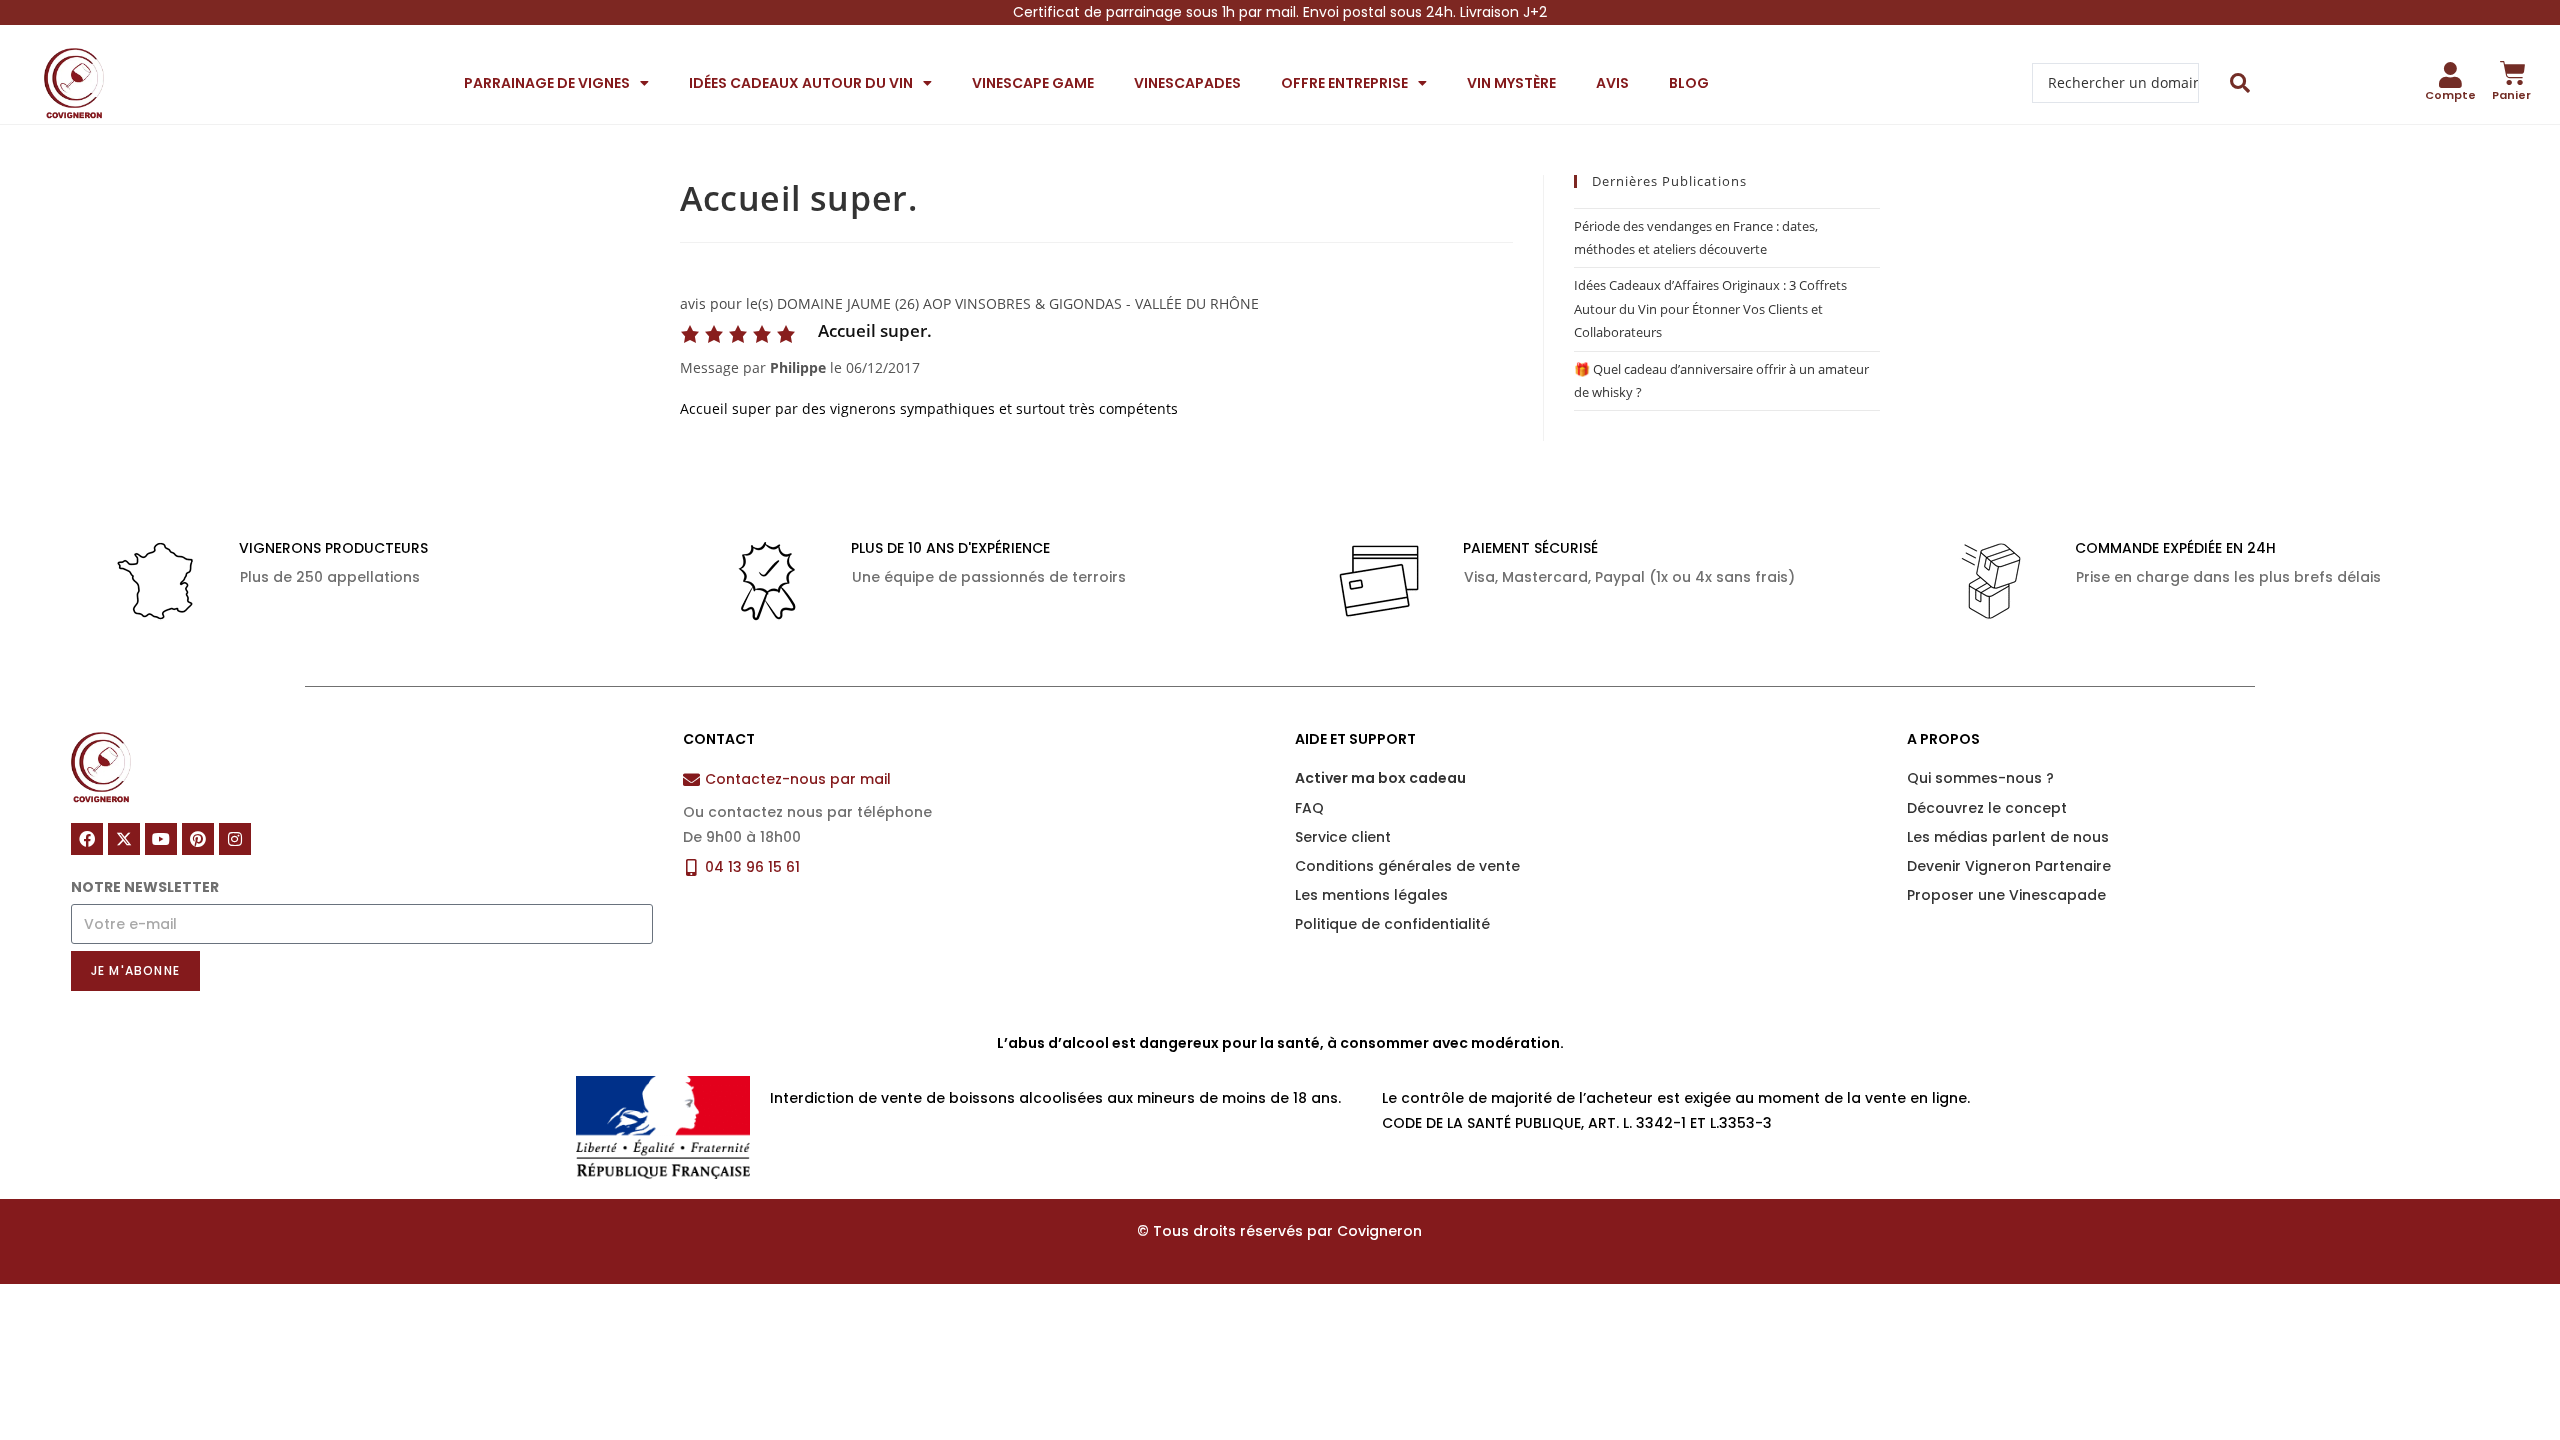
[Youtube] (161, 839)
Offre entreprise (1344, 83)
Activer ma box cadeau (1380, 778)
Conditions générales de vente (1407, 866)
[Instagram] (235, 839)
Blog (1689, 83)
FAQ (1309, 808)
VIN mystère (1511, 83)
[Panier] (2513, 73)
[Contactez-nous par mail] (691, 779)
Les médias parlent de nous (2008, 837)
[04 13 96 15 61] (691, 867)
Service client (1343, 837)
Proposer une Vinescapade (2006, 895)
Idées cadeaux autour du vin (801, 83)
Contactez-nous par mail (798, 779)
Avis (1612, 83)
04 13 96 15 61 (752, 867)
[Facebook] (87, 839)
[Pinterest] (198, 839)
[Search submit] (2240, 83)
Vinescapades (1187, 83)
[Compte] (2451, 75)
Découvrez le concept (1987, 808)
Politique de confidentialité (1392, 924)
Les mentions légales (1371, 895)
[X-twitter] (124, 839)
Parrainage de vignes (547, 83)
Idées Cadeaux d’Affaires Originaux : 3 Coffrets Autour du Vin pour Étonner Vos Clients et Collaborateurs (1710, 308)
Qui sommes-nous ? (1980, 778)
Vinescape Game (1033, 83)
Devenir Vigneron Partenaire (2009, 866)
